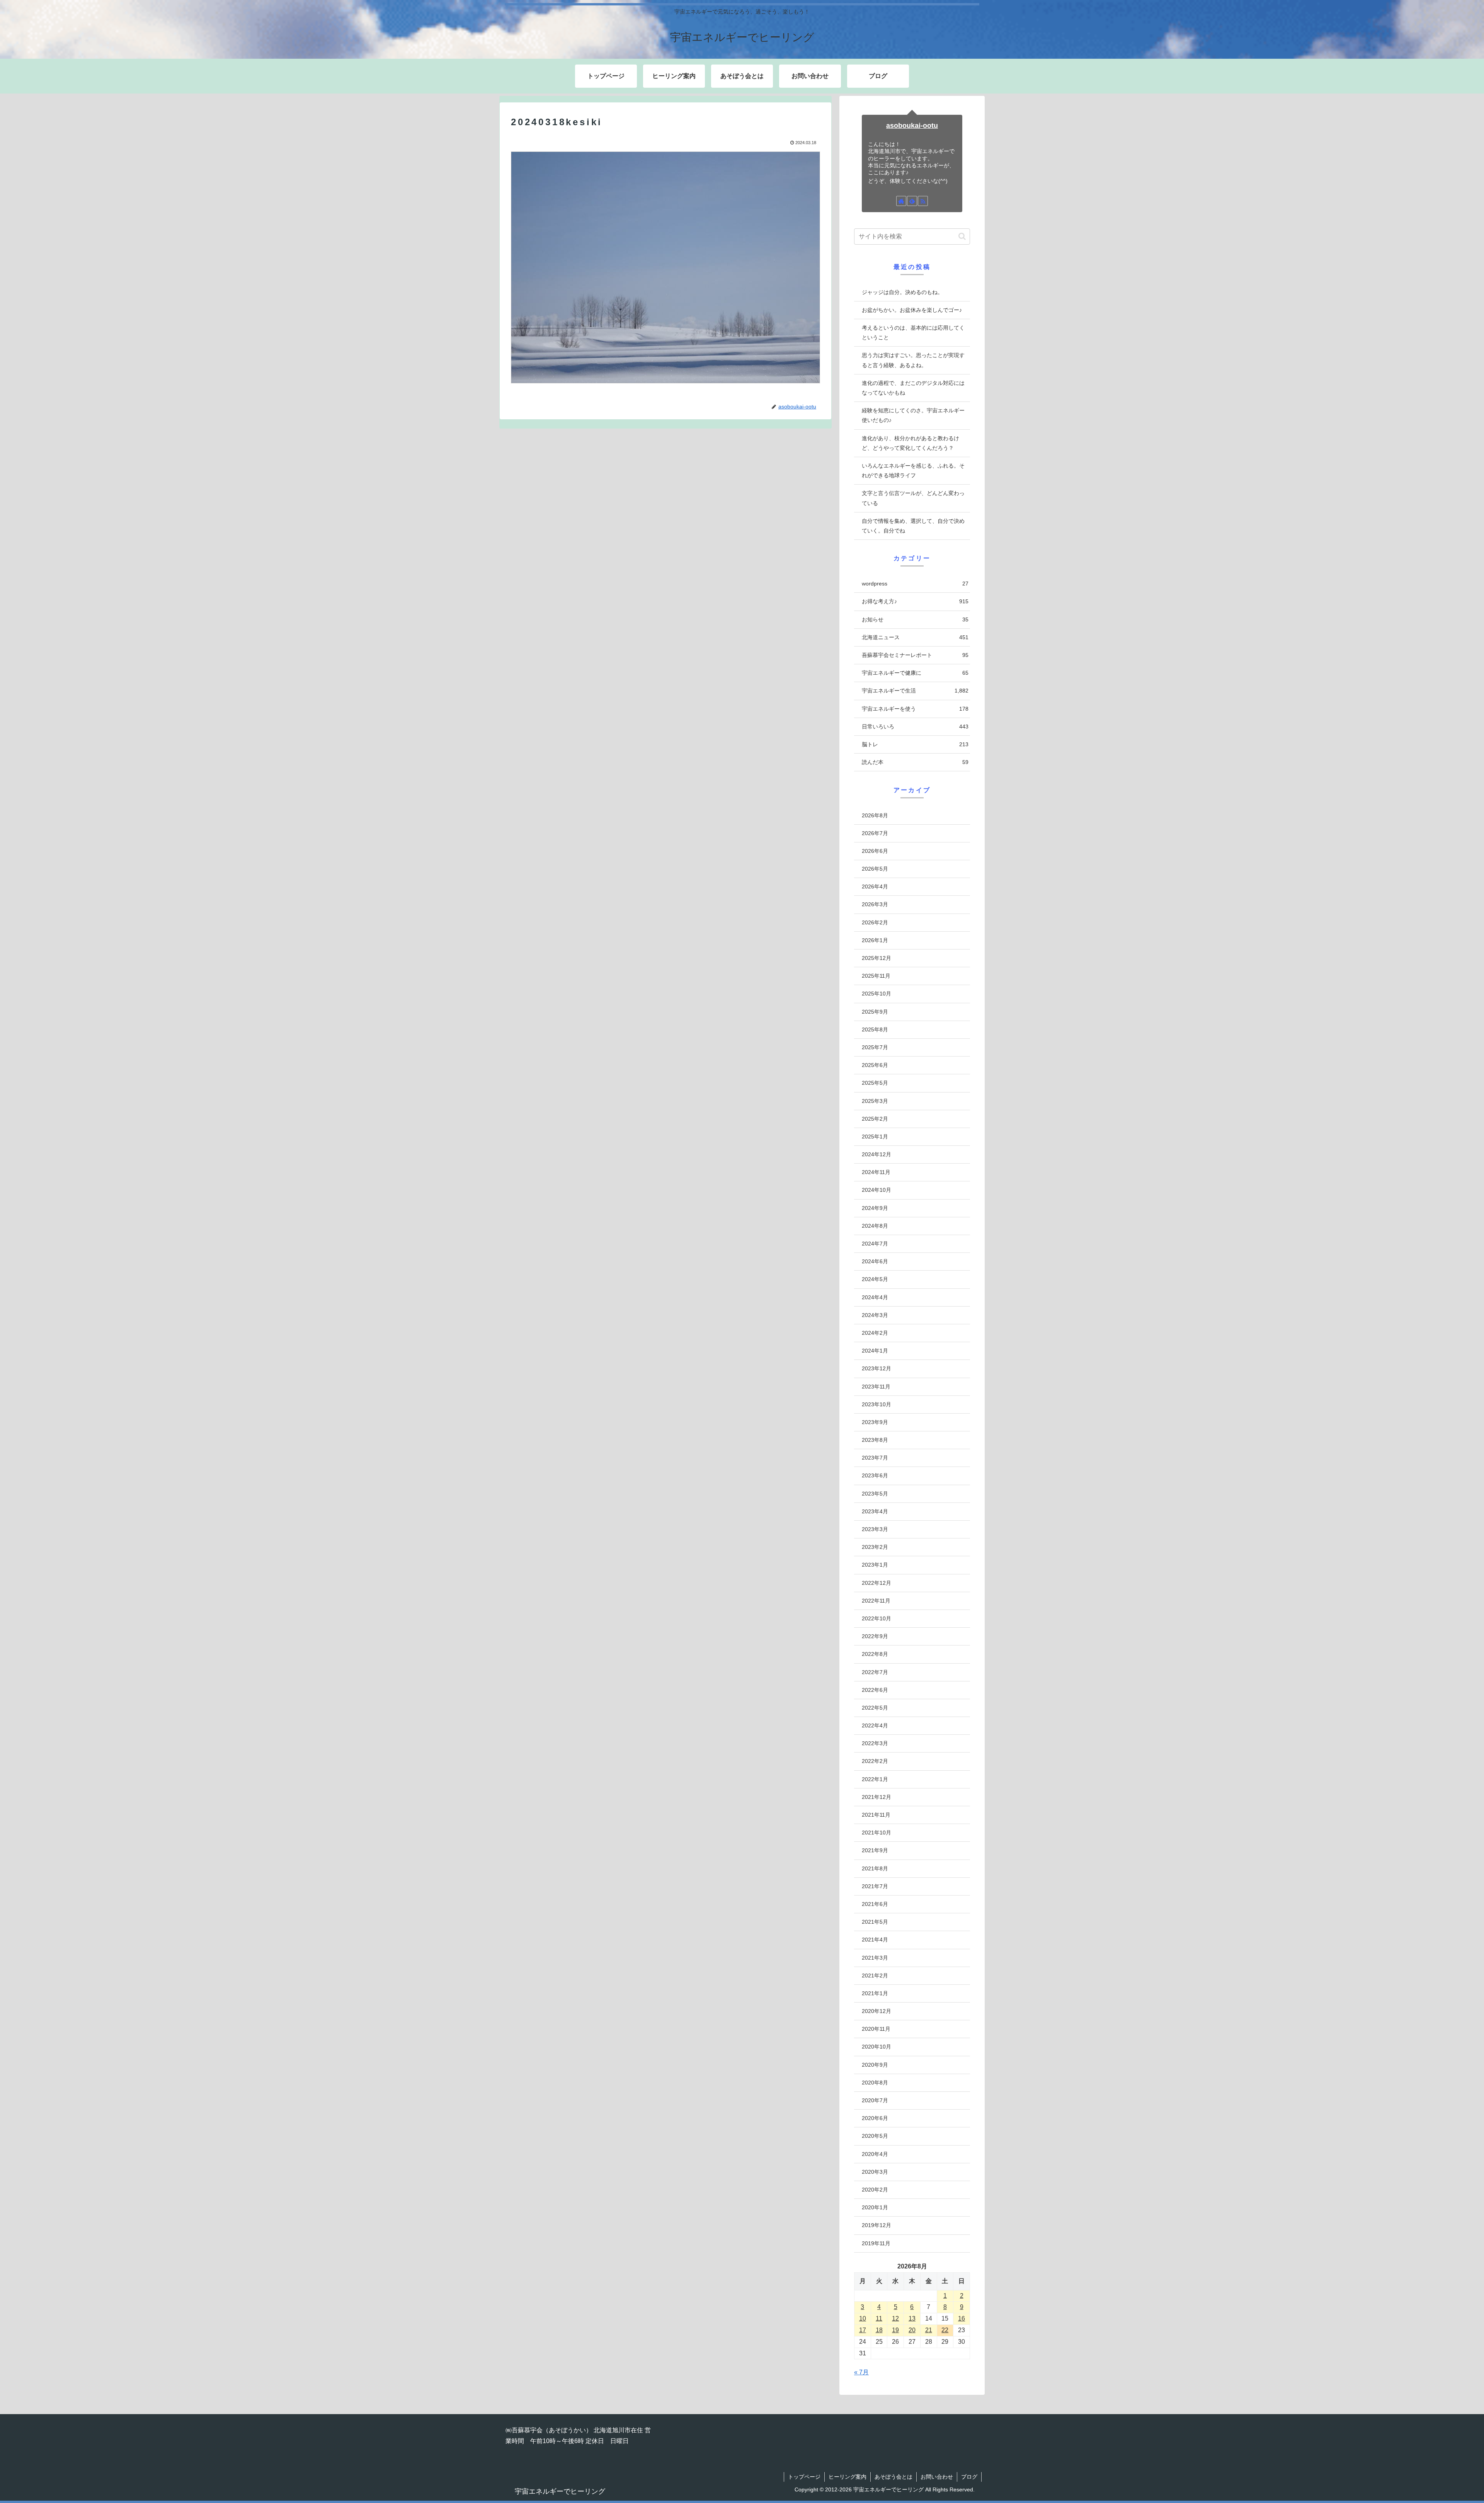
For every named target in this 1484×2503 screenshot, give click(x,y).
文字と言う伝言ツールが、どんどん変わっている (913, 498)
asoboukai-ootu (912, 126)
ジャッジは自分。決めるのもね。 (902, 292)
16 (962, 2318)
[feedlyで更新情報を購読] (912, 201)
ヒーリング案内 (848, 2477)
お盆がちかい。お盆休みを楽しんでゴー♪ (912, 310)
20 (912, 2330)
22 (945, 2330)
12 (895, 2318)
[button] (962, 236)
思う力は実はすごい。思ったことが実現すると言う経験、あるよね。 (913, 360)
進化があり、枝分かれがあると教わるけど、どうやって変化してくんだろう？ (910, 443)
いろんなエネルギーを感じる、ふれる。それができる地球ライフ (913, 470)
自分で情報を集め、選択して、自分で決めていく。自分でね (913, 526)
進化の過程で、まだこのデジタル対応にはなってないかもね (913, 388)
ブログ (969, 2477)
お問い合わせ (937, 2477)
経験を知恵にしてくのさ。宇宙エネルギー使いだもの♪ (913, 415)
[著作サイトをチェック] (901, 201)
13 (912, 2318)
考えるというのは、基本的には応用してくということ (913, 333)
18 (879, 2330)
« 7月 (861, 2372)
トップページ (804, 2477)
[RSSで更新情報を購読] (923, 201)
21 (929, 2330)
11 (879, 2318)
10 (863, 2318)
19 (895, 2330)
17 (863, 2330)
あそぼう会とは (893, 2477)
